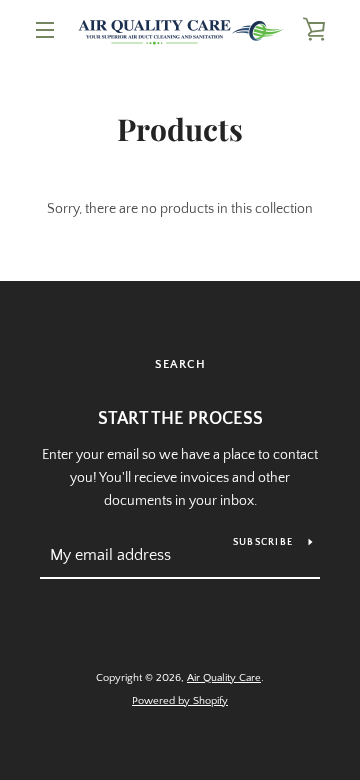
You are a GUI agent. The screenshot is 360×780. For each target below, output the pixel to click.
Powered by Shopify (180, 701)
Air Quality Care (224, 678)
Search (180, 364)
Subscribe (263, 542)
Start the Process (180, 419)
